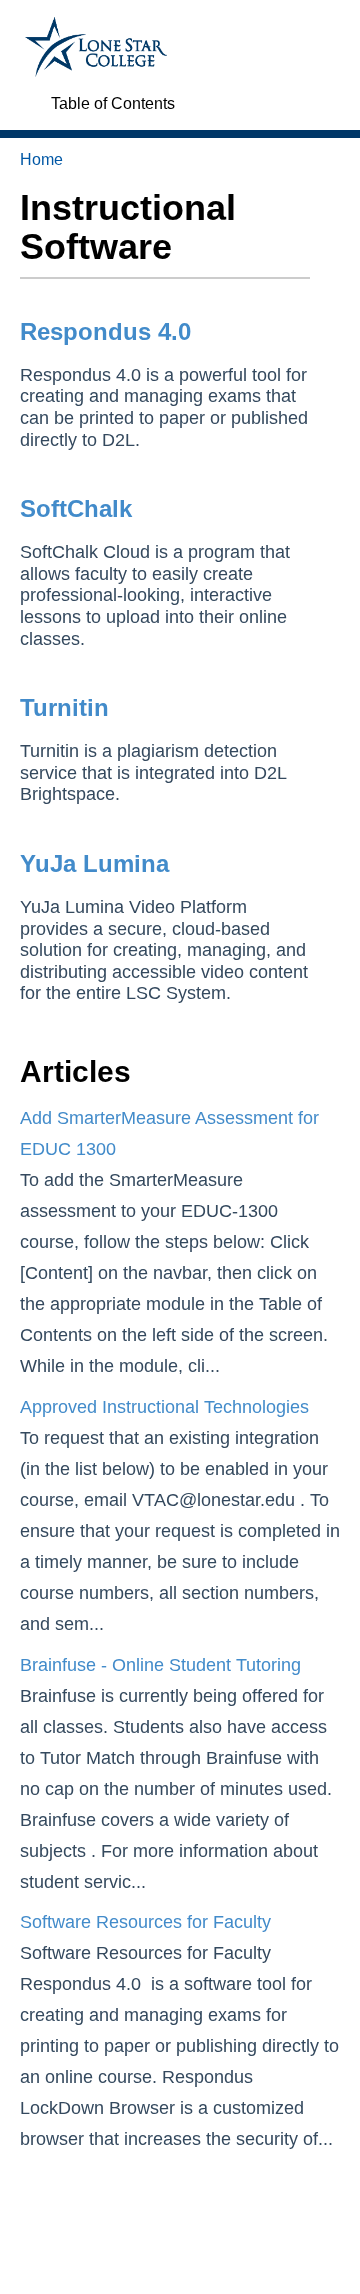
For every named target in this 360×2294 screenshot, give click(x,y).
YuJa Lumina (94, 863)
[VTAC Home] (96, 26)
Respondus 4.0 (105, 331)
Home (41, 159)
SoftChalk (76, 508)
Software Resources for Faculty (145, 1922)
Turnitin (64, 707)
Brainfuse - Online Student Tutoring (160, 1665)
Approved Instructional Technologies (164, 1407)
